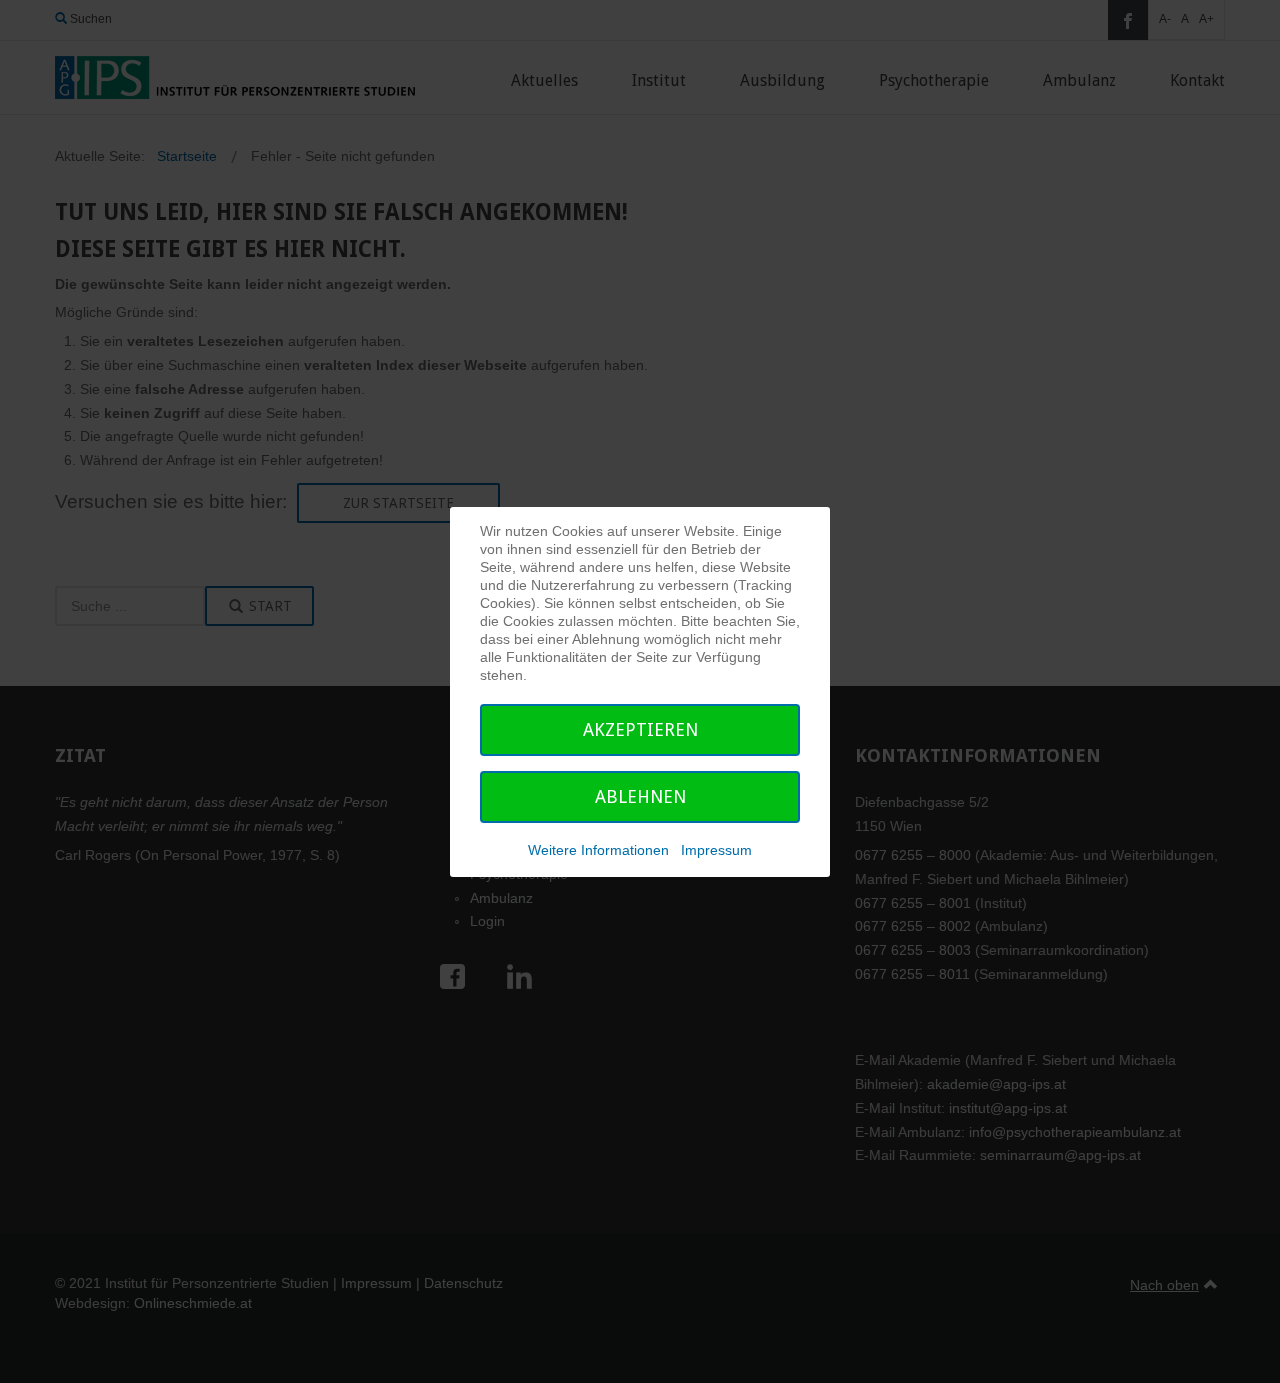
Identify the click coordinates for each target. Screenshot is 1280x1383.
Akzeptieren (640, 729)
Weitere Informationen (598, 850)
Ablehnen (640, 796)
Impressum (716, 850)
